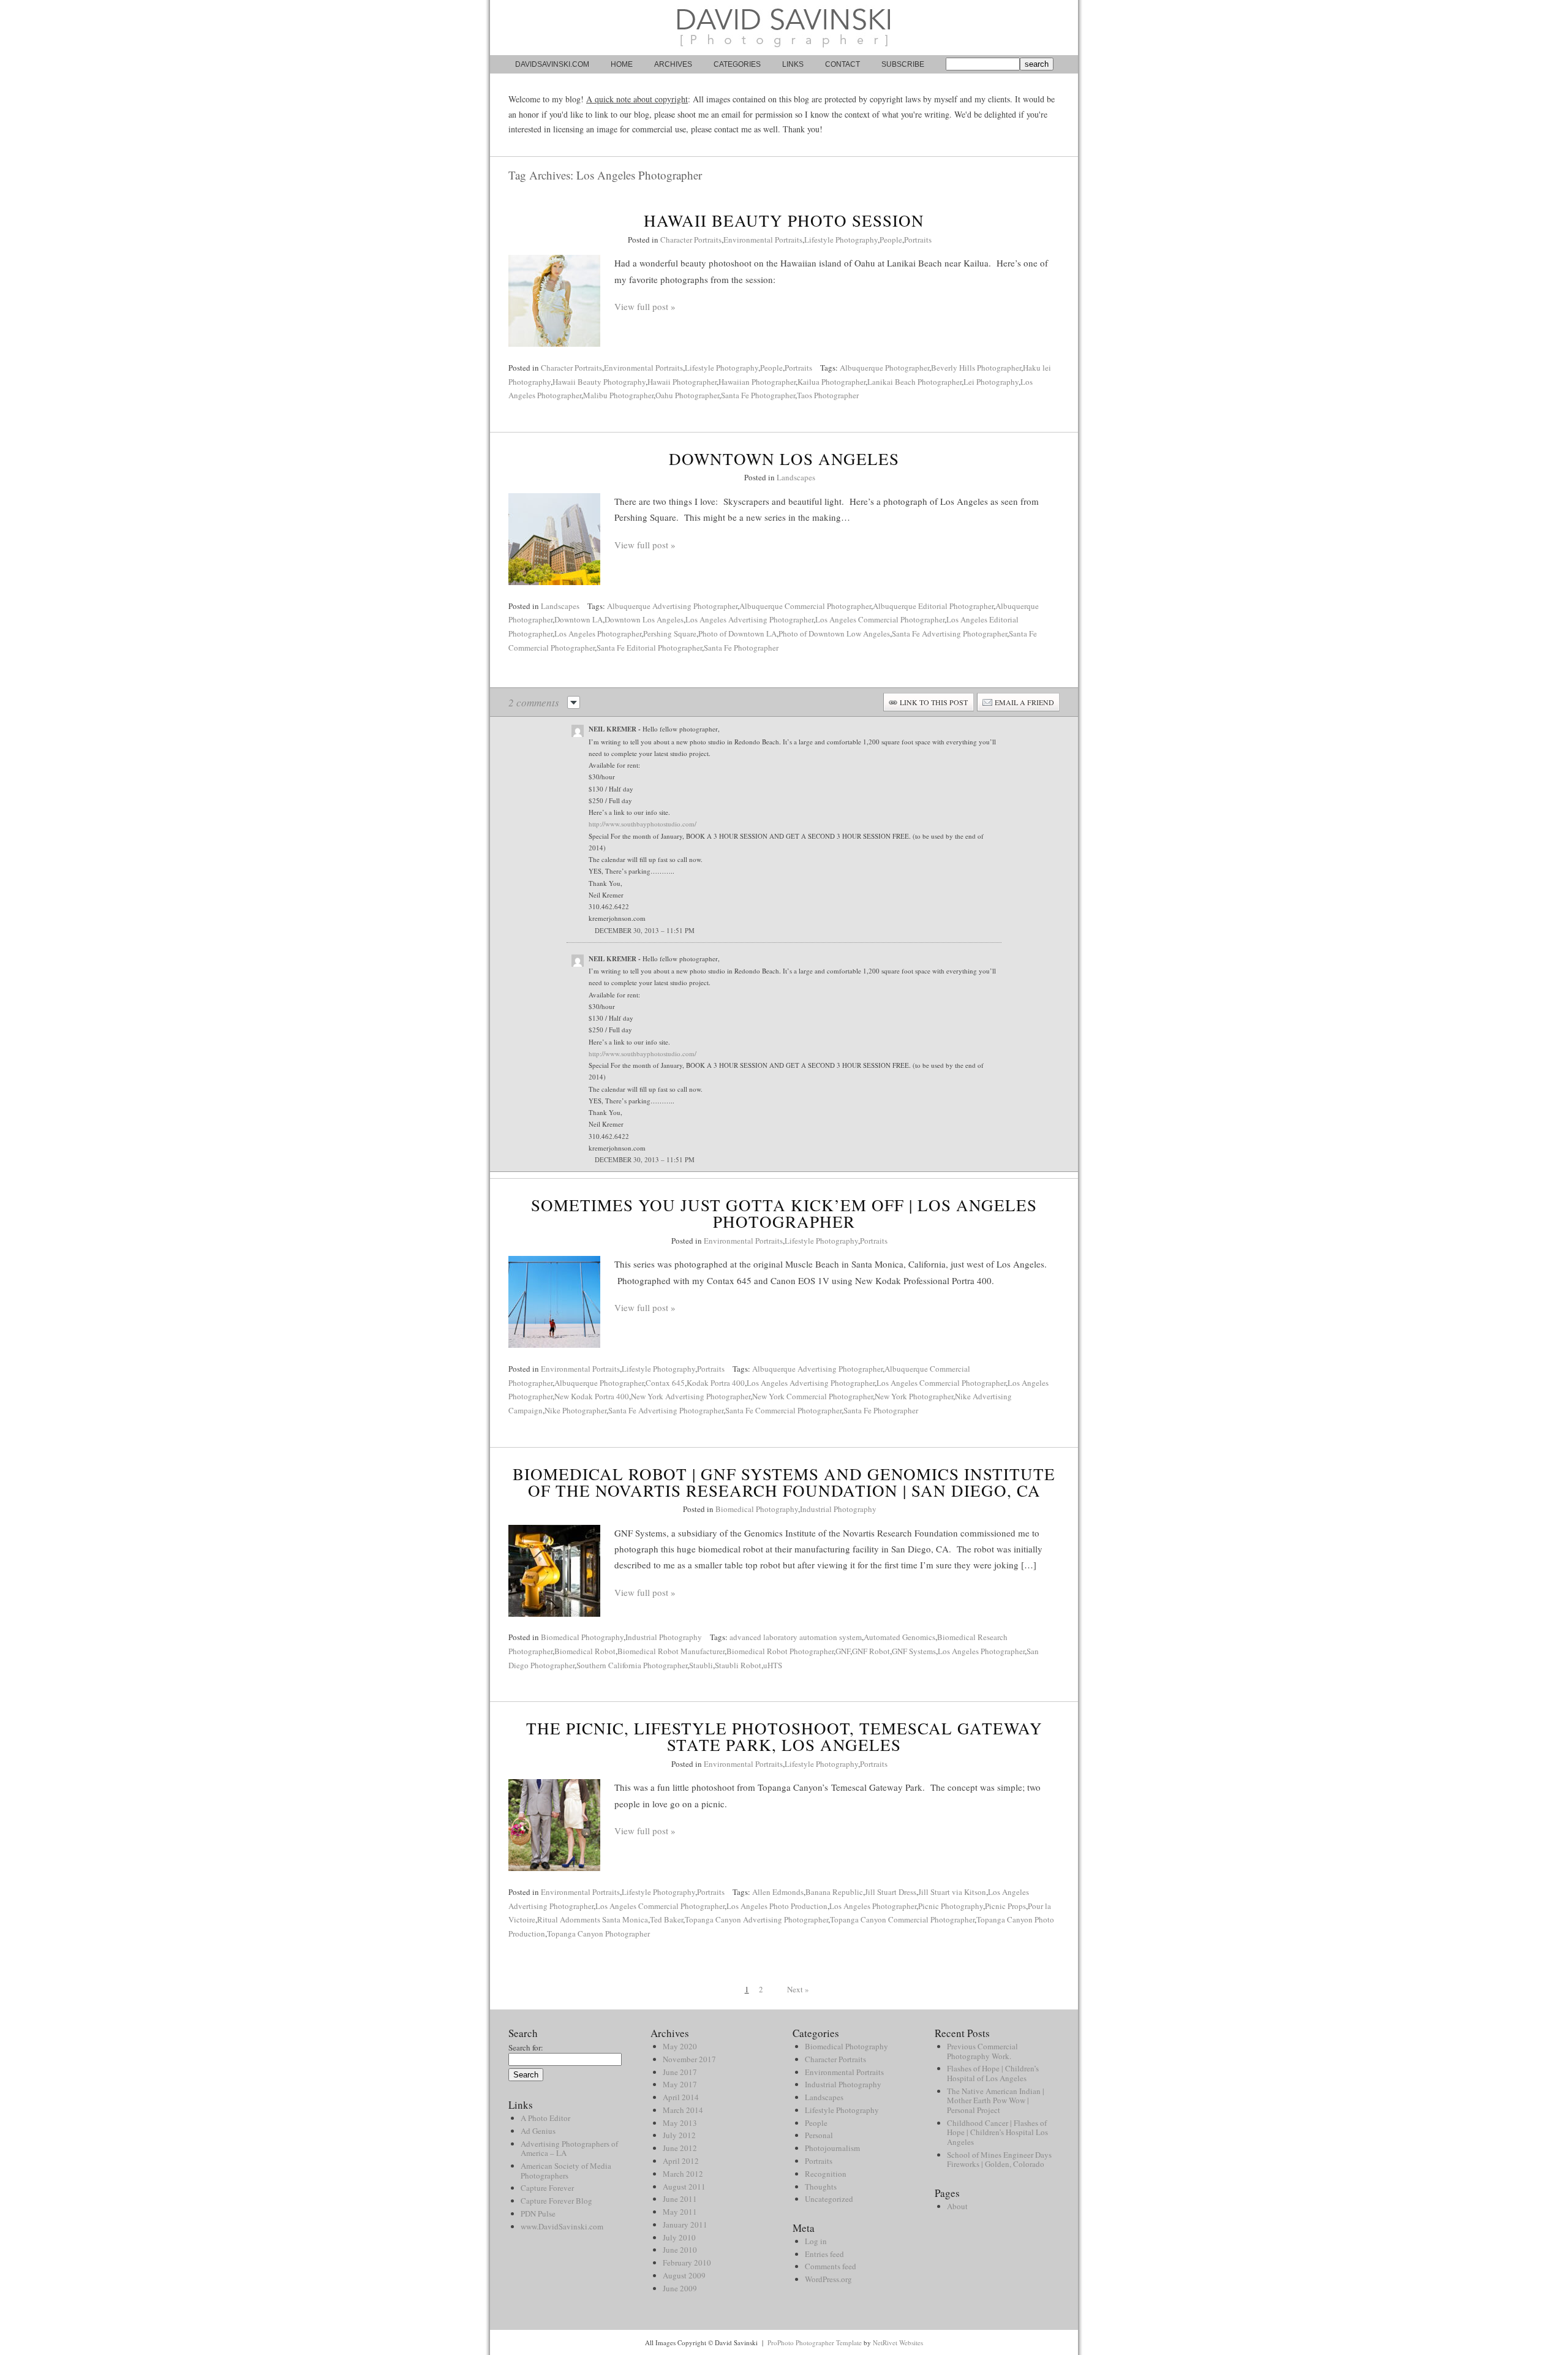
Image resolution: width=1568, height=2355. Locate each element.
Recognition (826, 2174)
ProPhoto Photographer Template (815, 2342)
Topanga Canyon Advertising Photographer (756, 1919)
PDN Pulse (538, 2213)
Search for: (526, 2047)
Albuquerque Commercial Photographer (805, 606)
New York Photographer (914, 1396)
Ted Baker (666, 1919)
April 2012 (681, 2161)
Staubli (701, 1665)
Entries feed (824, 2254)
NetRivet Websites (898, 2342)
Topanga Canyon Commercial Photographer (902, 1919)
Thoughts (821, 2187)
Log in (816, 2241)
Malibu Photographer (618, 395)
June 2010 (680, 2250)
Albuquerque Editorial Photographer (933, 606)
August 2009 (684, 2275)
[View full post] (554, 301)
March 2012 (683, 2174)
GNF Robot (871, 1651)
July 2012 (679, 2135)
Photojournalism (832, 2148)
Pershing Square (670, 633)
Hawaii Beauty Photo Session (784, 221)
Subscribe (903, 64)
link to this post (934, 702)
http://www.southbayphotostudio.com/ (643, 824)
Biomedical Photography (757, 1509)
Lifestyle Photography (841, 240)
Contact (842, 64)
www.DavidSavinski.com (562, 2226)
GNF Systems (914, 1651)
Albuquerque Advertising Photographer (672, 606)
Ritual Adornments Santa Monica (593, 1919)
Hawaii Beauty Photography (599, 382)
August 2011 (684, 2187)
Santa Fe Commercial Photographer (783, 1410)
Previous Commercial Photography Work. (982, 2051)
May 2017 (680, 2084)
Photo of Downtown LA (737, 633)
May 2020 (680, 2046)
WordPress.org (828, 2279)
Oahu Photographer (687, 395)
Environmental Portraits (763, 240)
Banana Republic (834, 1892)
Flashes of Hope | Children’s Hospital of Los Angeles (993, 2073)
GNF (843, 1651)
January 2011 (685, 2225)
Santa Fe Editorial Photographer (649, 648)
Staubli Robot (738, 1665)
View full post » (645, 306)
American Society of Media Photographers (566, 2171)
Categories (737, 64)
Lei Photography (991, 382)
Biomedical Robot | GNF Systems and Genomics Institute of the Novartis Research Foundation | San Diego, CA (784, 1482)
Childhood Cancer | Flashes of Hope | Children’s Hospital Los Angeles (997, 2132)
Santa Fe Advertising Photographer (949, 633)
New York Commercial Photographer (812, 1396)
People (891, 240)
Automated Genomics (899, 1637)
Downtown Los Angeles (784, 459)
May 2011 (680, 2212)
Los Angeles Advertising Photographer (749, 619)
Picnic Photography (951, 1906)
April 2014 (681, 2097)
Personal (819, 2135)
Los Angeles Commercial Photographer (880, 619)
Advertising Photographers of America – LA (569, 2149)
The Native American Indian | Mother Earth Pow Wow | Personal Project (996, 2100)
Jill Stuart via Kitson (952, 1892)
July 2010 (679, 2237)
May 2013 (680, 2123)
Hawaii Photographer (682, 382)
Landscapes (796, 477)
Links (793, 64)
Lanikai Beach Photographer (914, 382)
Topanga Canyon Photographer (598, 1934)
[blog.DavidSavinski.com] (784, 52)
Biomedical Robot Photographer (780, 1651)
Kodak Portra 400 (716, 1383)
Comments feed (831, 2266)
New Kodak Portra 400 (592, 1396)
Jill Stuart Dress (891, 1892)
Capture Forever (547, 2188)
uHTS (773, 1665)
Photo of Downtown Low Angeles (834, 633)
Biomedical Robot (585, 1651)
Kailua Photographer (831, 382)
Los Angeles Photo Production (777, 1906)
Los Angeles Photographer (598, 633)
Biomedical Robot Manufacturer (671, 1651)
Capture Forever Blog (556, 2201)
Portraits (918, 240)
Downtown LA (579, 619)
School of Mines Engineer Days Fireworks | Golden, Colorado (999, 2160)
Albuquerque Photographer (884, 368)
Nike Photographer (575, 1410)
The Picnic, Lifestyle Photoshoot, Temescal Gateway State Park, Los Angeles (784, 1737)
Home (622, 64)
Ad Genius (538, 2131)
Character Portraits (691, 240)
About (957, 2206)
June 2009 (680, 2288)
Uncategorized (829, 2199)
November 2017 (689, 2059)
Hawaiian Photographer (757, 382)
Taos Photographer (828, 395)
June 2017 (680, 2072)
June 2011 (680, 2199)
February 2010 (687, 2262)
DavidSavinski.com (552, 64)
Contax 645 (665, 1383)
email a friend (1024, 702)
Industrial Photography (838, 1509)
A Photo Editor (545, 2118)
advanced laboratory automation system (796, 1637)
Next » (798, 1989)
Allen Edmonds (778, 1892)
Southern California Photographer (632, 1665)
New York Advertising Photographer (691, 1396)
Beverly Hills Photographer (976, 368)
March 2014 (683, 2110)
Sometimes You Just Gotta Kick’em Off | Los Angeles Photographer (784, 1213)
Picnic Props (1005, 1906)
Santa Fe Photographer (758, 395)
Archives (673, 64)
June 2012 (680, 2148)
